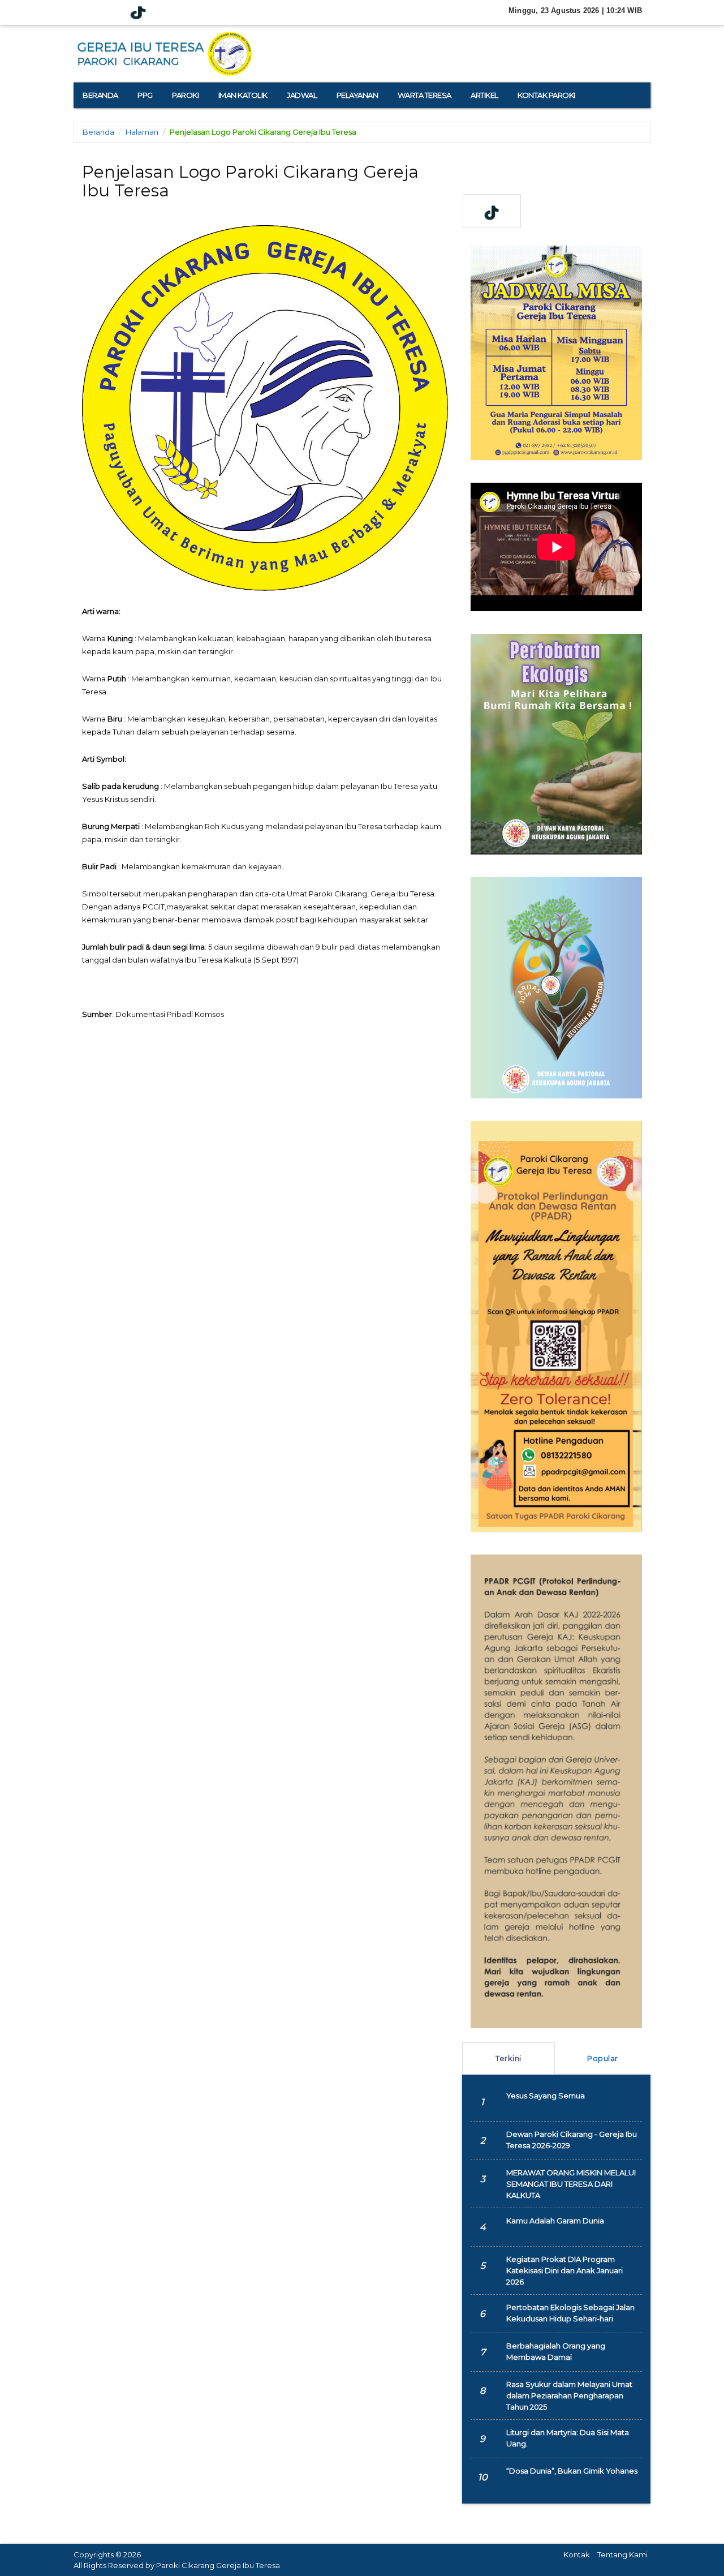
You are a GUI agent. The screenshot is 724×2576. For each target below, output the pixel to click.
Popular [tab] (603, 2058)
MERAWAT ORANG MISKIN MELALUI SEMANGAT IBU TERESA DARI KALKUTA (571, 2184)
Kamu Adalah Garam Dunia (555, 2221)
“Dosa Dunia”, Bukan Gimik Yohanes (572, 2471)
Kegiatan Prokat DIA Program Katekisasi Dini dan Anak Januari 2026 (564, 2270)
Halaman (142, 132)
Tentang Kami (622, 2554)
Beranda (98, 132)
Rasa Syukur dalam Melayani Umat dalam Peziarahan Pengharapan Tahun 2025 (569, 2395)
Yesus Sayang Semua (546, 2096)
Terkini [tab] (508, 2058)
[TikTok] (138, 13)
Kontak (577, 2554)
